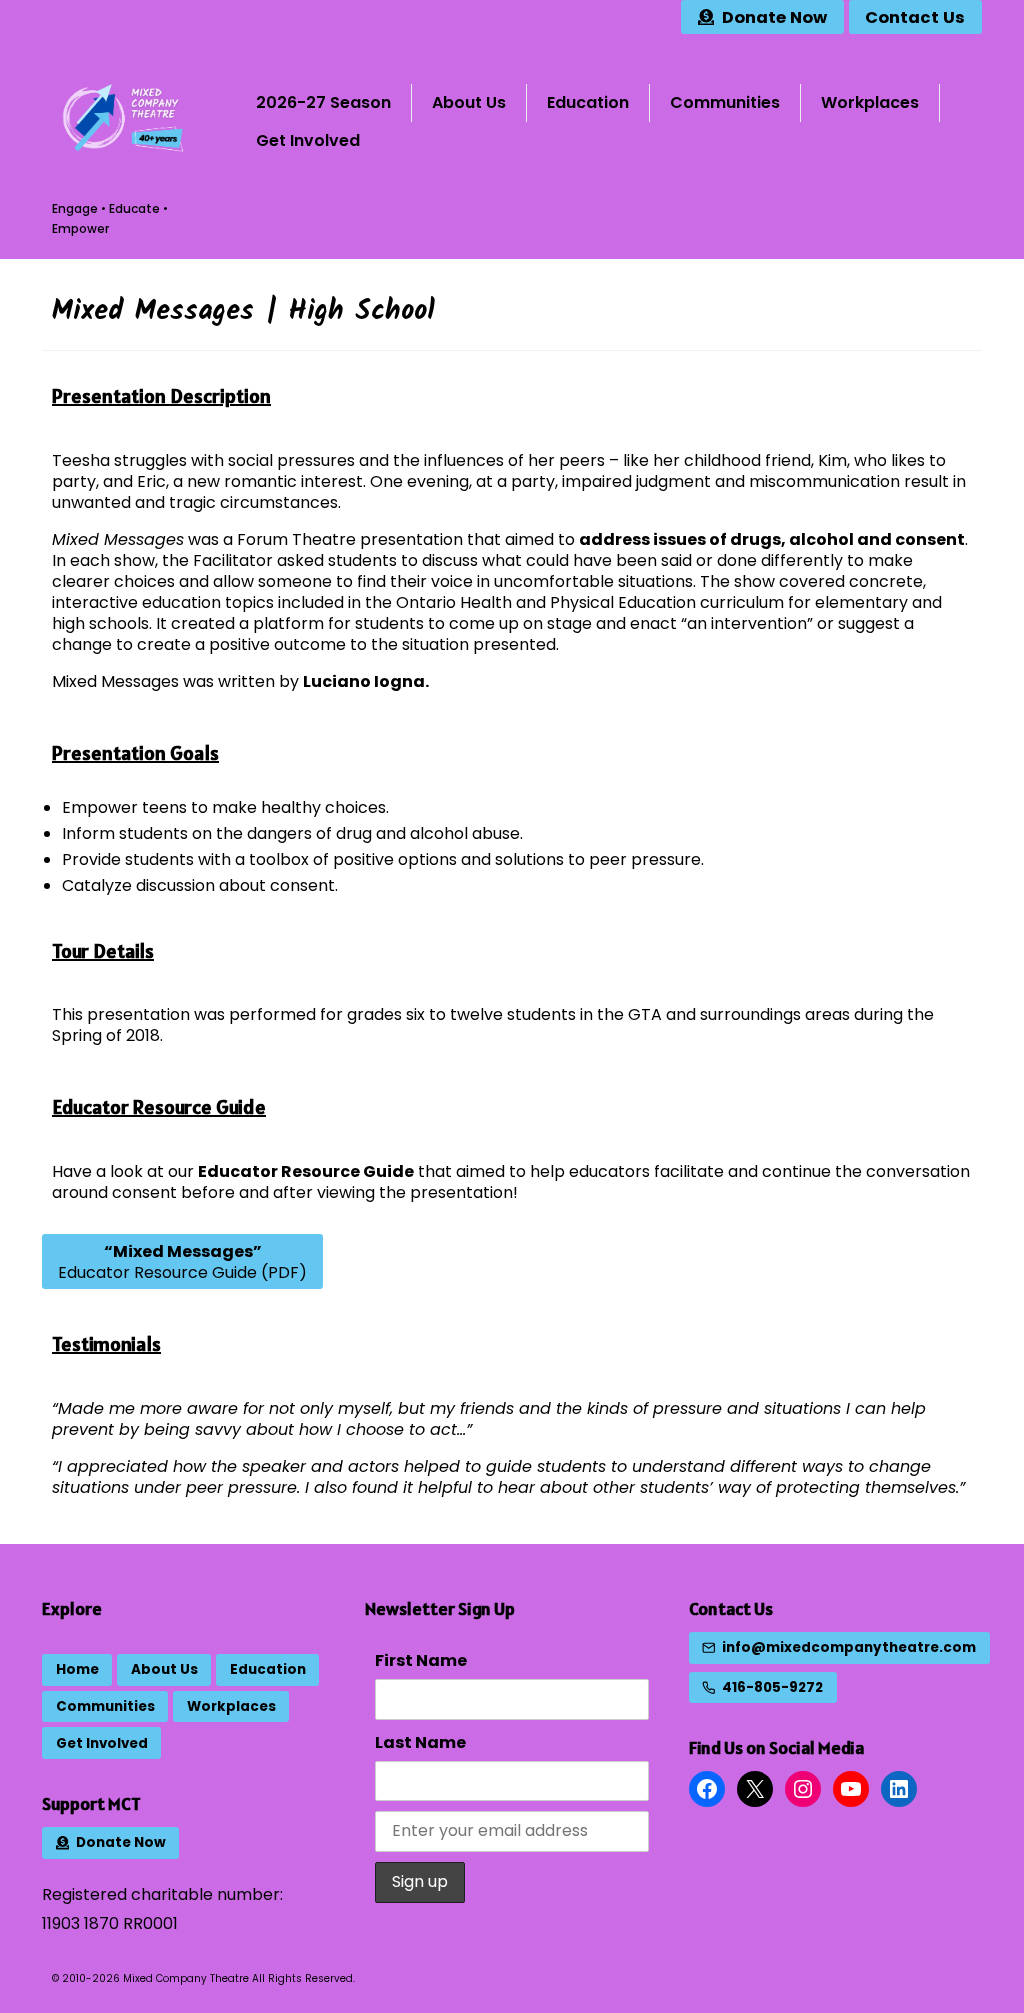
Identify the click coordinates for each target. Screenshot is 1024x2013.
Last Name (420, 1742)
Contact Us (731, 1608)
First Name (421, 1660)
